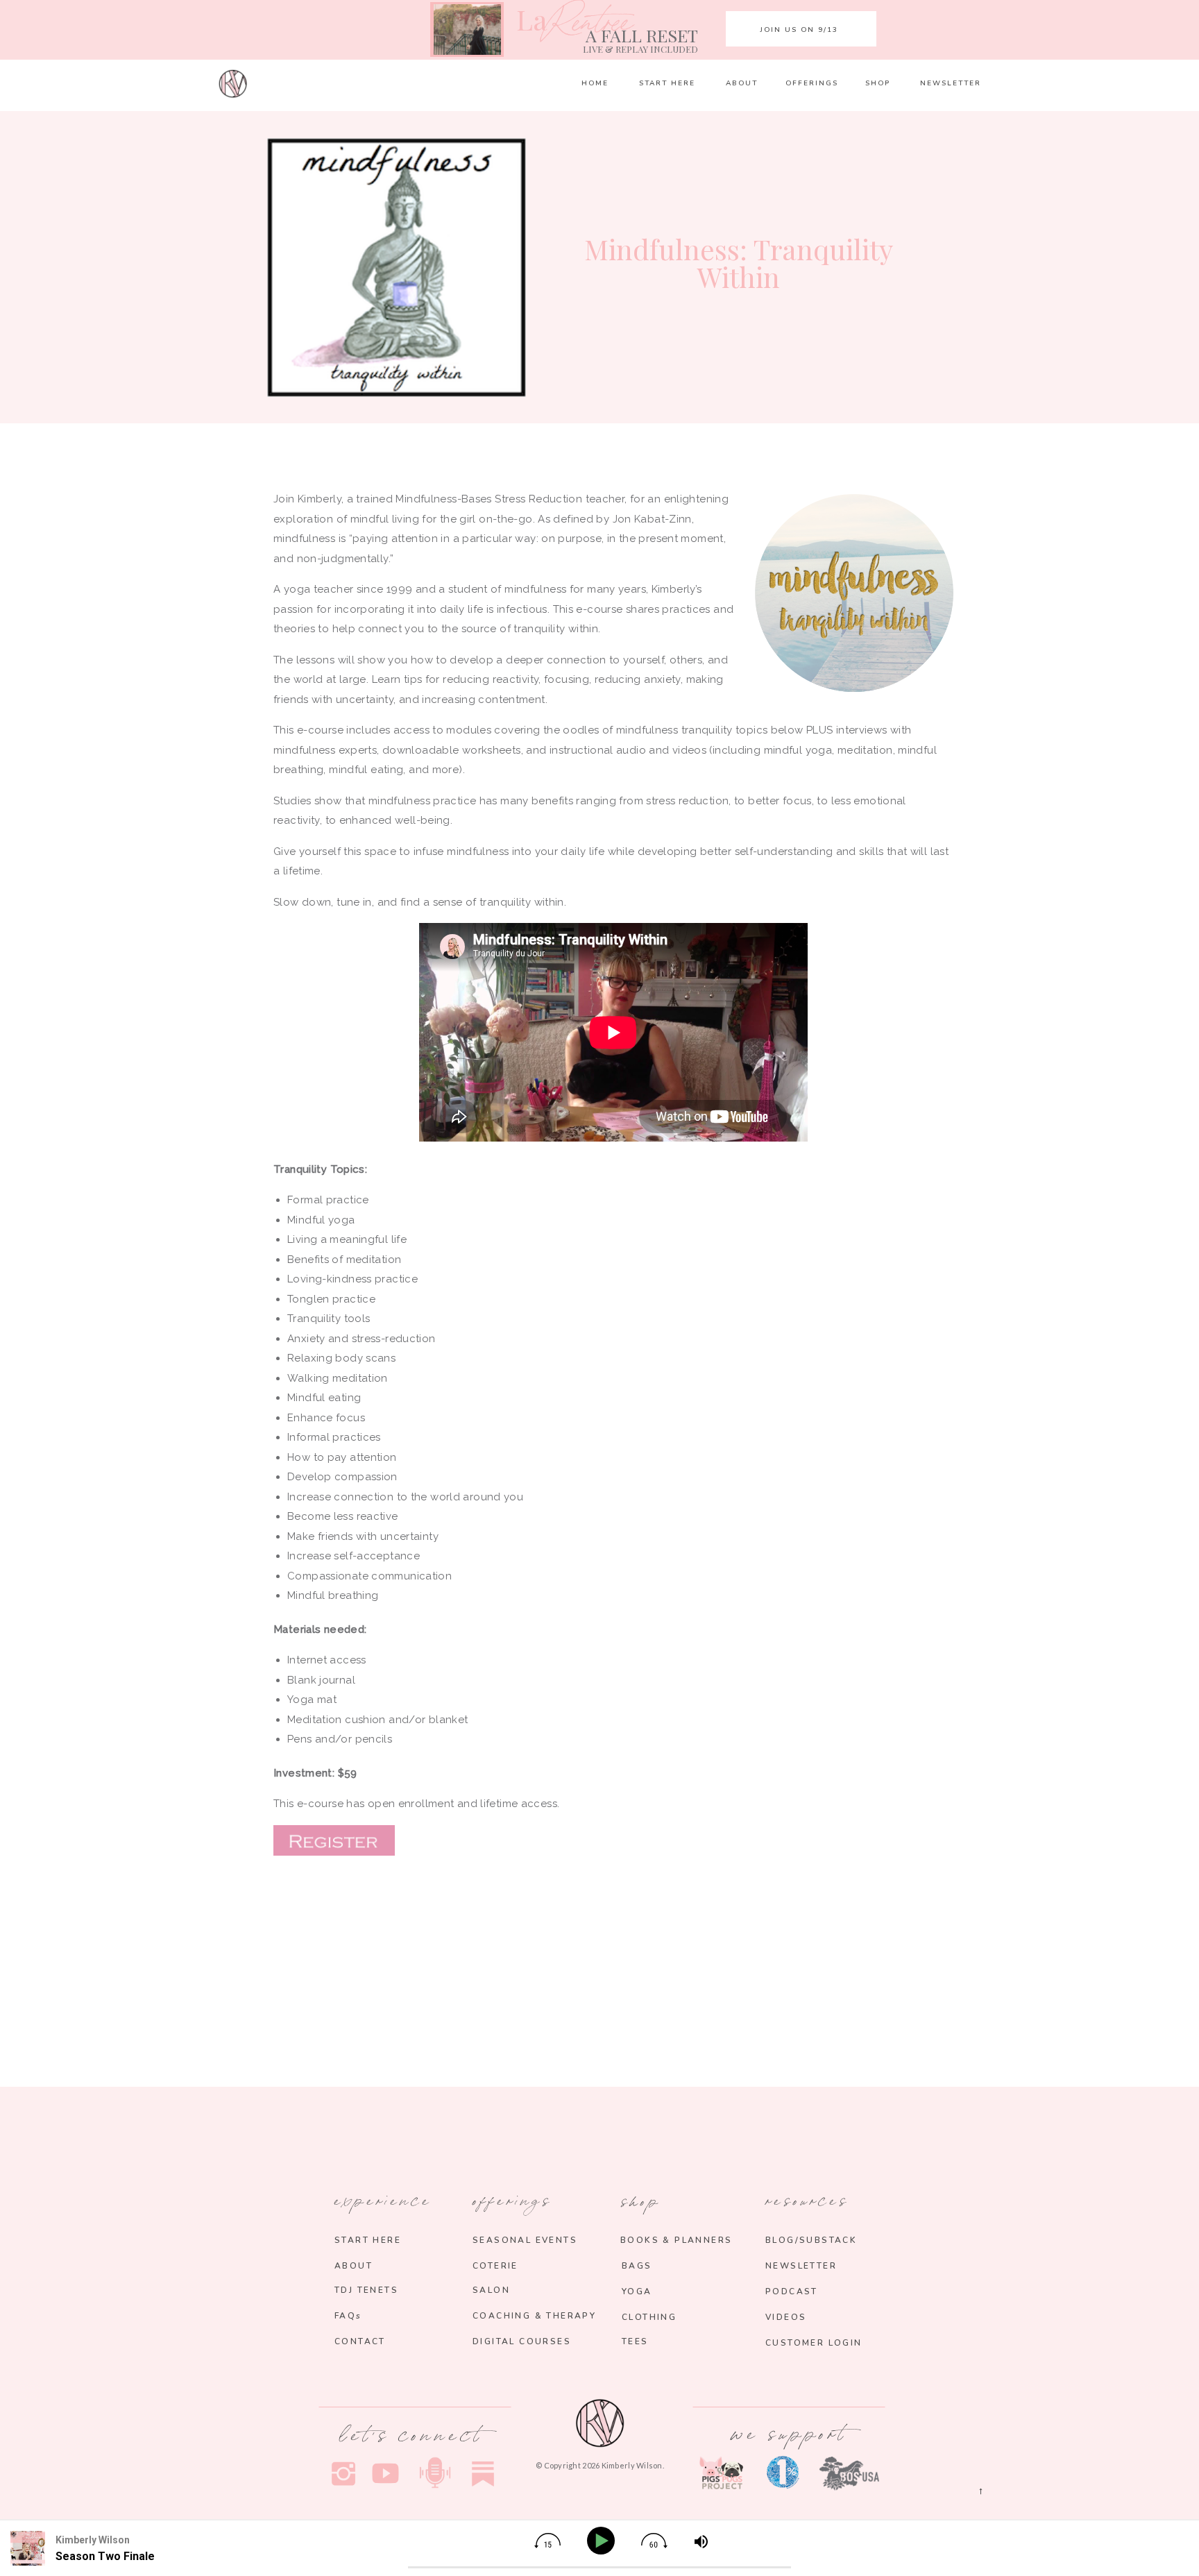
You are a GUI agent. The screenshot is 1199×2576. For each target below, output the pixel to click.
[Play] (603, 2541)
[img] (547, 2541)
